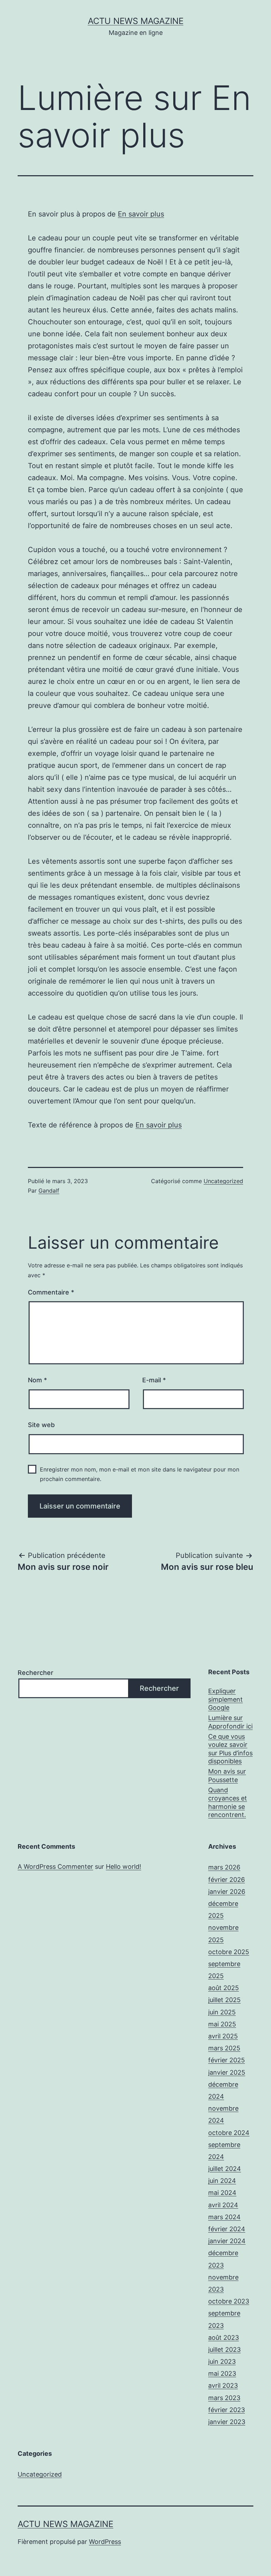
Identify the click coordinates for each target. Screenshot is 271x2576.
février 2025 (227, 2060)
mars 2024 (224, 2217)
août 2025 (224, 1988)
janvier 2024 (227, 2241)
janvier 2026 (227, 1892)
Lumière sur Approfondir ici (230, 1722)
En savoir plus (141, 214)
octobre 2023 (229, 2301)
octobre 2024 (229, 2133)
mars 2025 (224, 2048)
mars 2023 (224, 2398)
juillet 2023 (224, 2349)
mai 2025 (222, 2024)
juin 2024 (222, 2181)
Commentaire (51, 1292)
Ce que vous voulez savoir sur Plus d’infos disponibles (230, 1749)
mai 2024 (222, 2193)
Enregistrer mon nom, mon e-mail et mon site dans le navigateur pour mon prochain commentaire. (140, 1474)
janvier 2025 (227, 2072)
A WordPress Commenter (55, 1867)
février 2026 (227, 1880)
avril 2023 (223, 2385)
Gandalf (49, 1191)
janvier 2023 (227, 2422)
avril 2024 (223, 2205)
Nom (37, 1380)
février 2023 (227, 2410)
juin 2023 (222, 2361)
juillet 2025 (224, 2000)
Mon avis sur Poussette (227, 1775)
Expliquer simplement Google (225, 1699)
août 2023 (224, 2338)
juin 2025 (222, 2012)
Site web (41, 1425)
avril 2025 (223, 2036)
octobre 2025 (229, 1952)
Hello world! (124, 1867)
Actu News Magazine (136, 21)
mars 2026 (224, 1867)
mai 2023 (222, 2373)
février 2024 (227, 2229)
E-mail (154, 1380)
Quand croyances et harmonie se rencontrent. (228, 1802)
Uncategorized (223, 1181)
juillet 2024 (225, 2169)
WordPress (105, 2542)
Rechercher (35, 1673)
